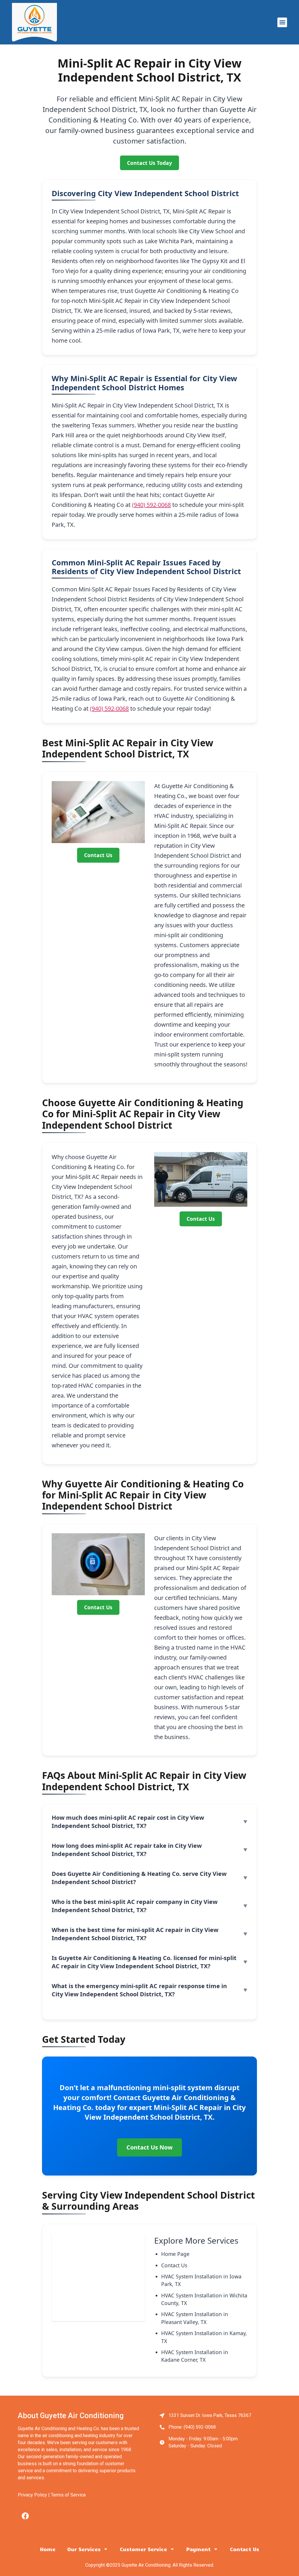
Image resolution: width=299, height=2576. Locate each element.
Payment (198, 2549)
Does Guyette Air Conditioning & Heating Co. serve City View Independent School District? (139, 1878)
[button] (282, 22)
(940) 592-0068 (151, 505)
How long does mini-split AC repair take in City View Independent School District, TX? (127, 1850)
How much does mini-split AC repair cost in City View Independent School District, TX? (128, 1822)
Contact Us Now (149, 2147)
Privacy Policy (32, 2495)
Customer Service (143, 2549)
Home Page (175, 2254)
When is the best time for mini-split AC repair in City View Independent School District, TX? (135, 1934)
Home (48, 2549)
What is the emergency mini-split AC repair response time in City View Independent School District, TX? (139, 1990)
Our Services (84, 2549)
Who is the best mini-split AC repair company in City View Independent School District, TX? (135, 1906)
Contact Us (98, 855)
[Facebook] (25, 2516)
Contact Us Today (149, 163)
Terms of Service (68, 2495)
